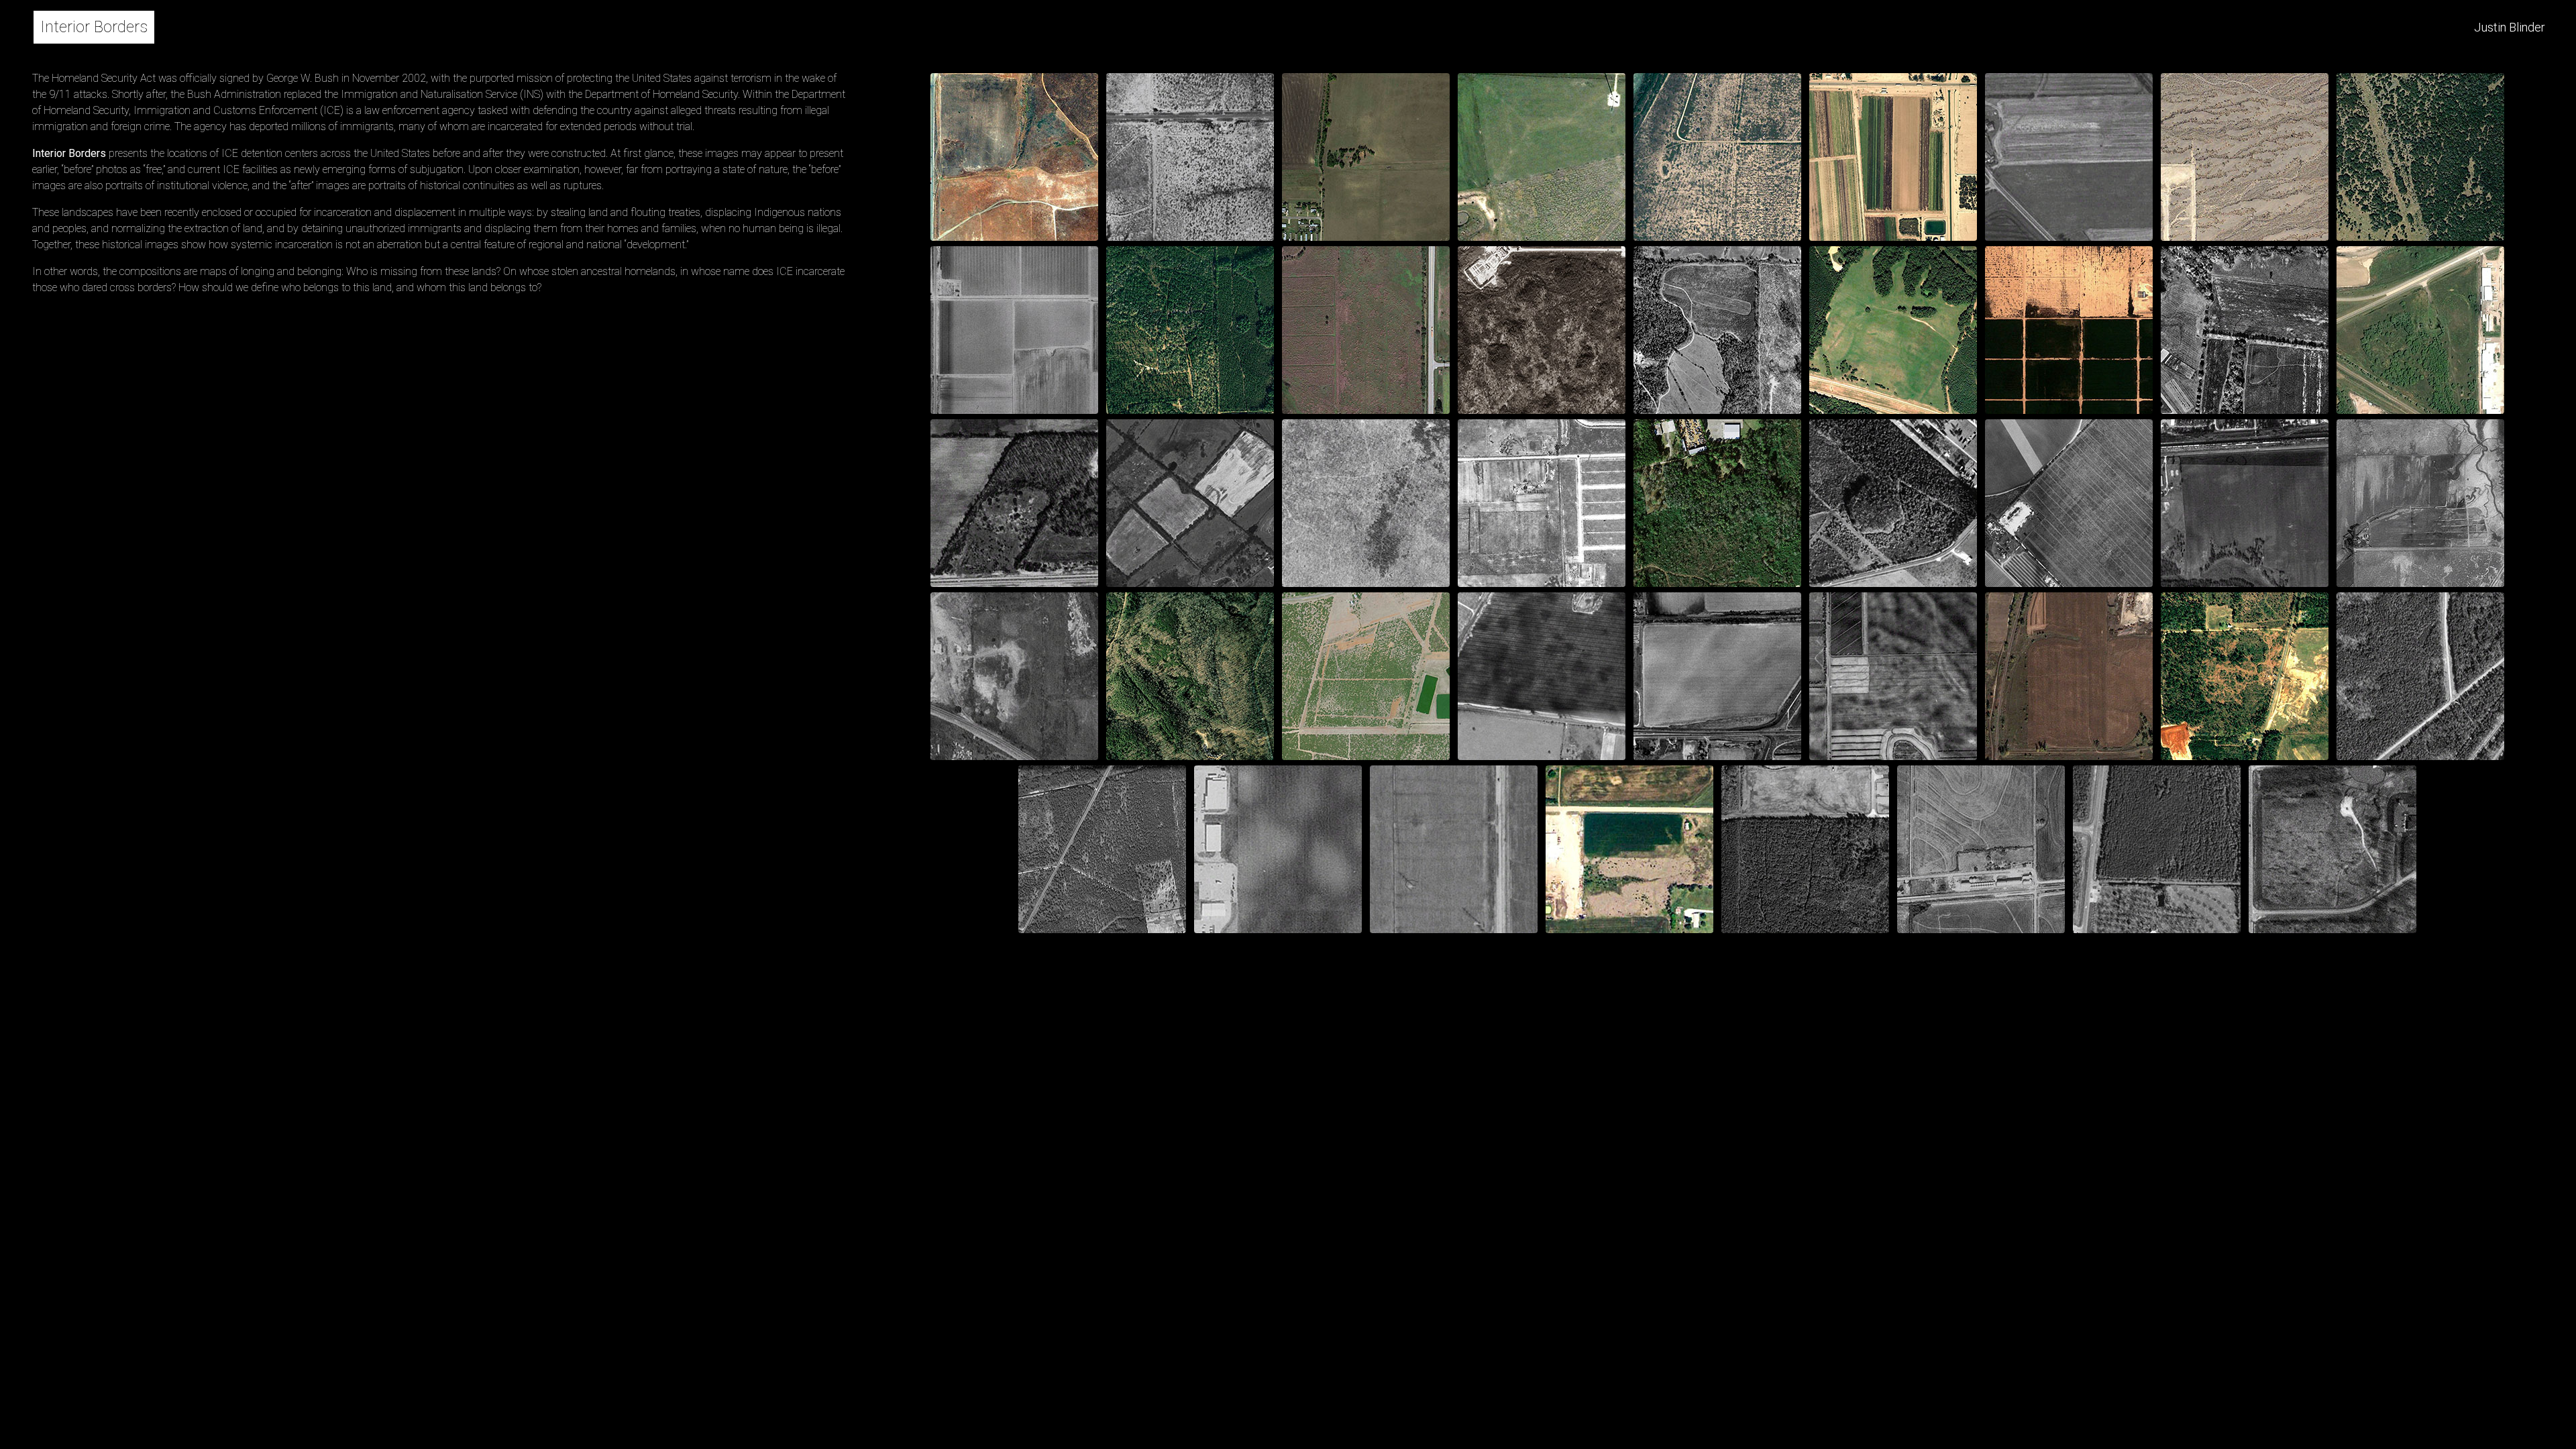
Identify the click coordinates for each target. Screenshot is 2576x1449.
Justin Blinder (2510, 27)
